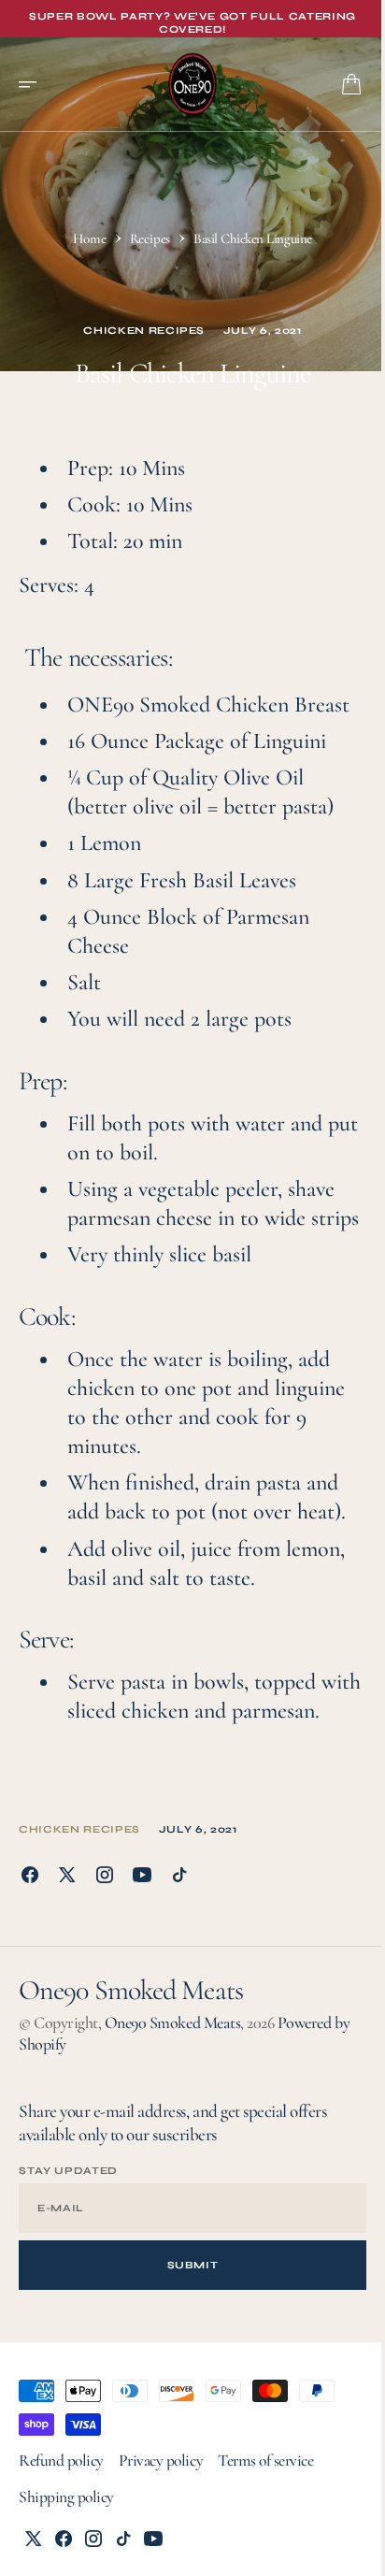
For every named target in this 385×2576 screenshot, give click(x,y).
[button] (34, 84)
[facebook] (30, 1875)
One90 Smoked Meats (172, 2022)
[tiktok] (179, 1875)
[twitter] (67, 1875)
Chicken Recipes (144, 331)
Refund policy (61, 2461)
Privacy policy (161, 2461)
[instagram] (105, 1875)
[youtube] (142, 1875)
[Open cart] (351, 84)
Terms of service (265, 2461)
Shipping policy (66, 2497)
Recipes (150, 238)
